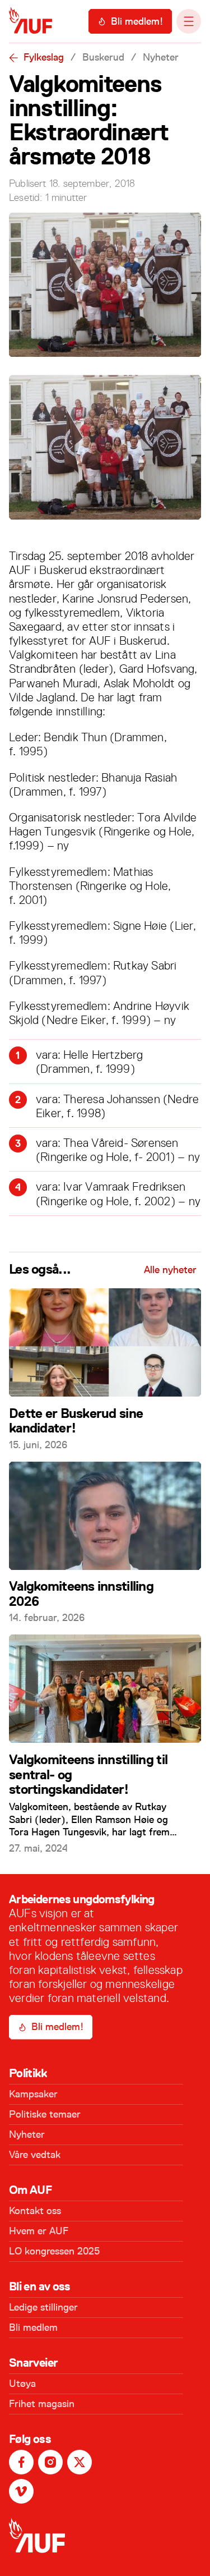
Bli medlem (33, 2327)
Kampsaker (33, 2094)
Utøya (22, 2384)
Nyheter (161, 57)
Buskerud (103, 57)
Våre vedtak (35, 2155)
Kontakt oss (35, 2211)
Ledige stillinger (43, 2307)
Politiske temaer (45, 2114)
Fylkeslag (44, 57)
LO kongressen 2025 (54, 2251)
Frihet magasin (42, 2404)
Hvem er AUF (39, 2231)
